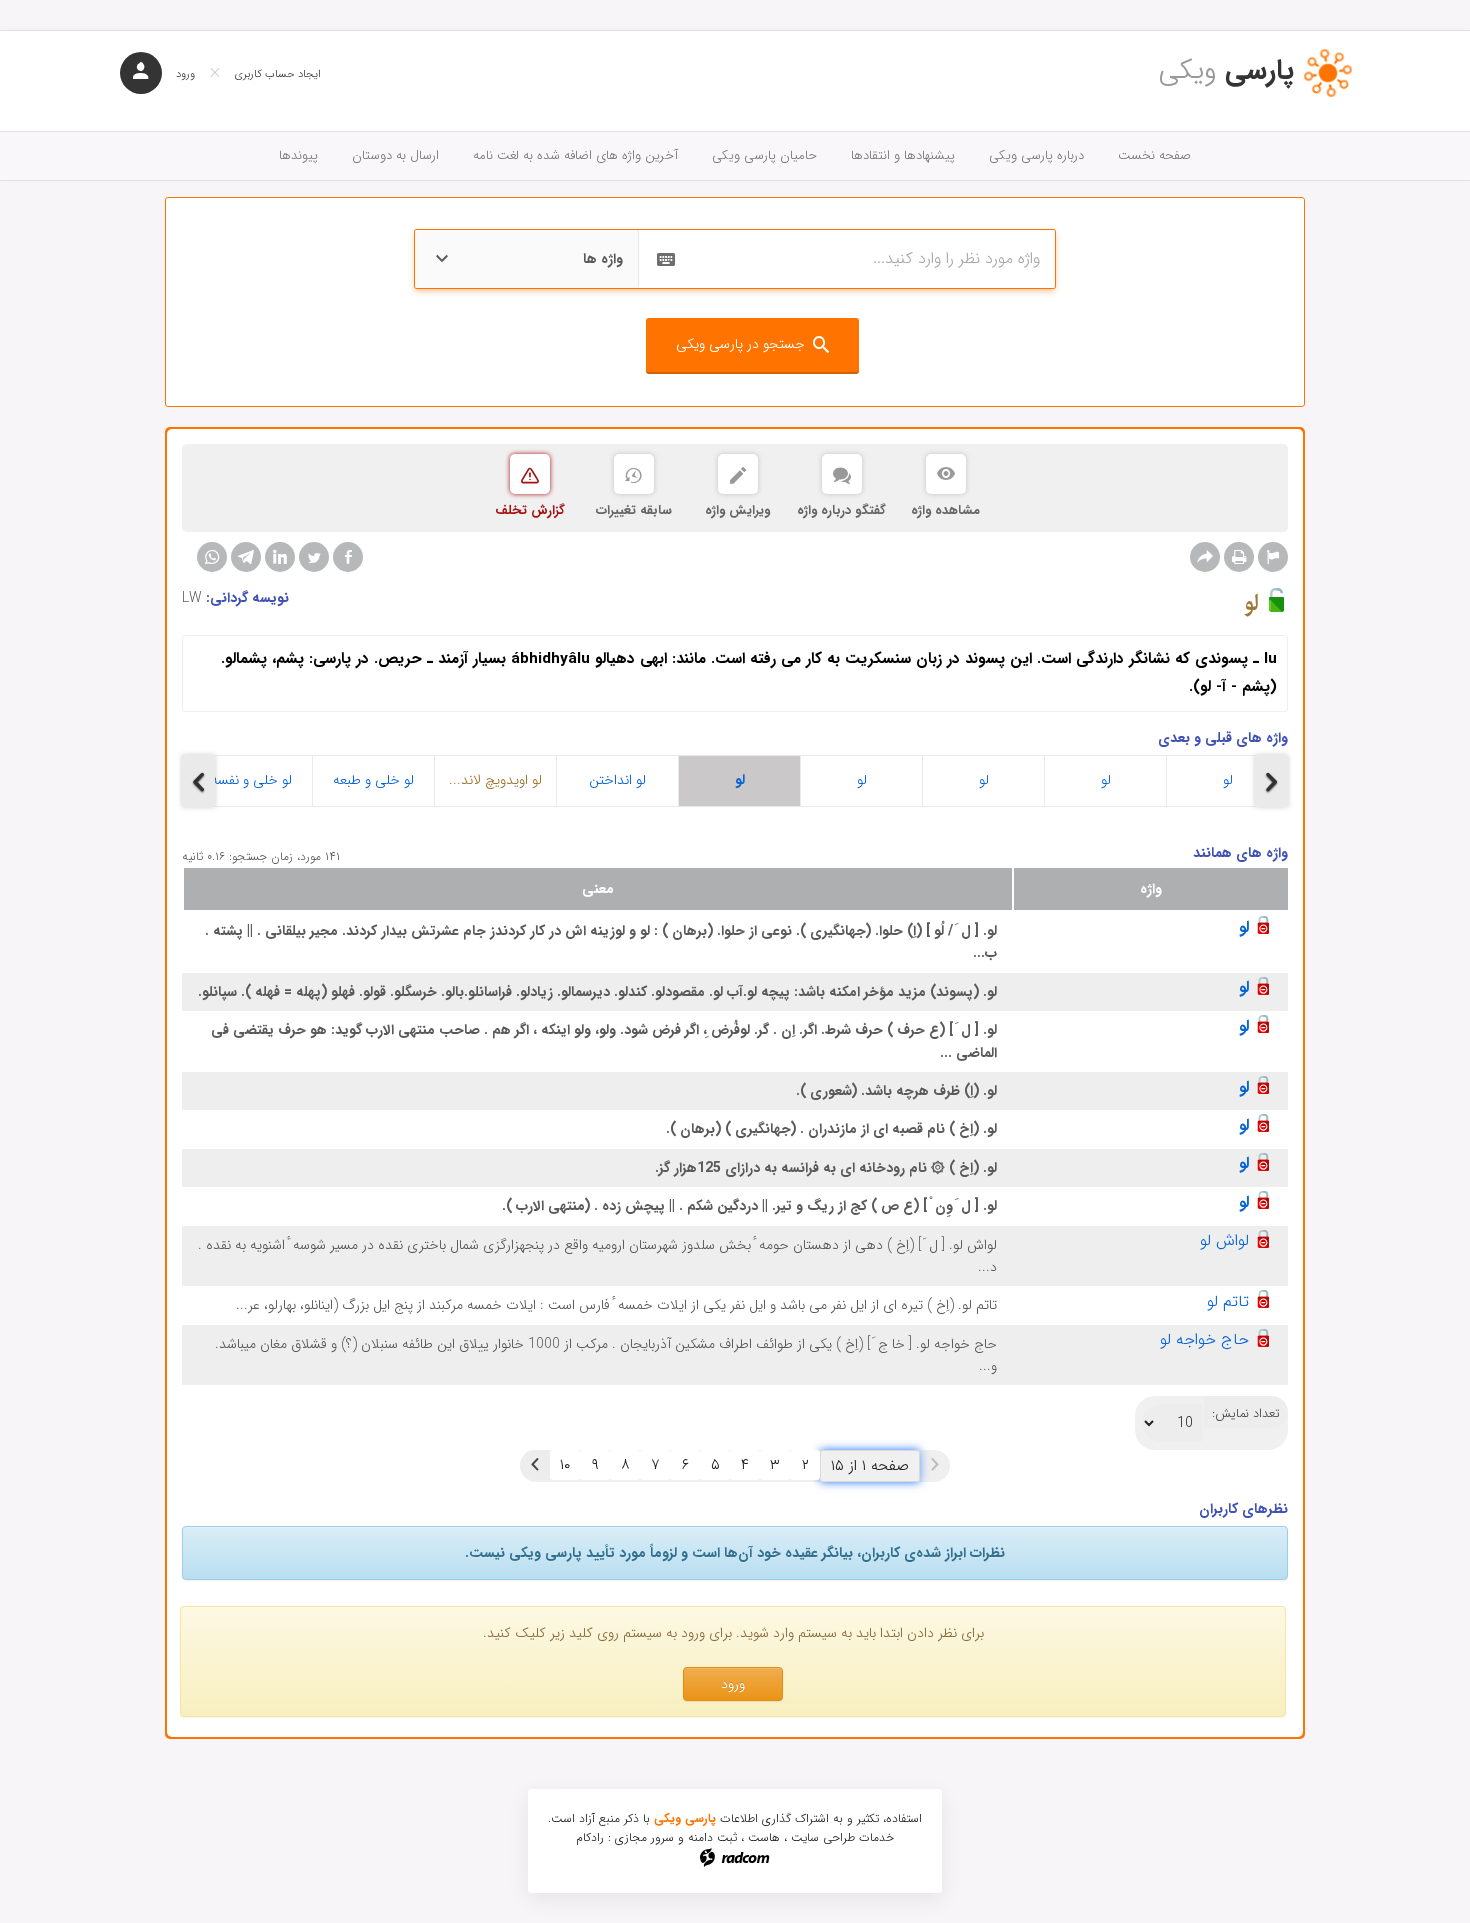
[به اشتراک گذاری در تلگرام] (246, 557)
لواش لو (1224, 1240)
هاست (764, 1837)
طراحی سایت (823, 1837)
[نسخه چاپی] (1239, 557)
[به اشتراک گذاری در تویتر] (314, 557)
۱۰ (565, 1465)
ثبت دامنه (712, 1837)
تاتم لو (1228, 1301)
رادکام (590, 1837)
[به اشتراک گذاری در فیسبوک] (348, 557)
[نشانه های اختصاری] (1273, 557)
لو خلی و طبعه (373, 780)
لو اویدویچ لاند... (495, 780)
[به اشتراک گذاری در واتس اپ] (212, 557)
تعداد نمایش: (1246, 1414)
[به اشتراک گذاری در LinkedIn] (280, 557)
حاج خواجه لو (1204, 1339)
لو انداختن (617, 780)
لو (740, 780)
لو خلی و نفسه (251, 780)
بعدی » (535, 1465)
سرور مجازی (644, 1837)
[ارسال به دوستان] (1205, 557)
